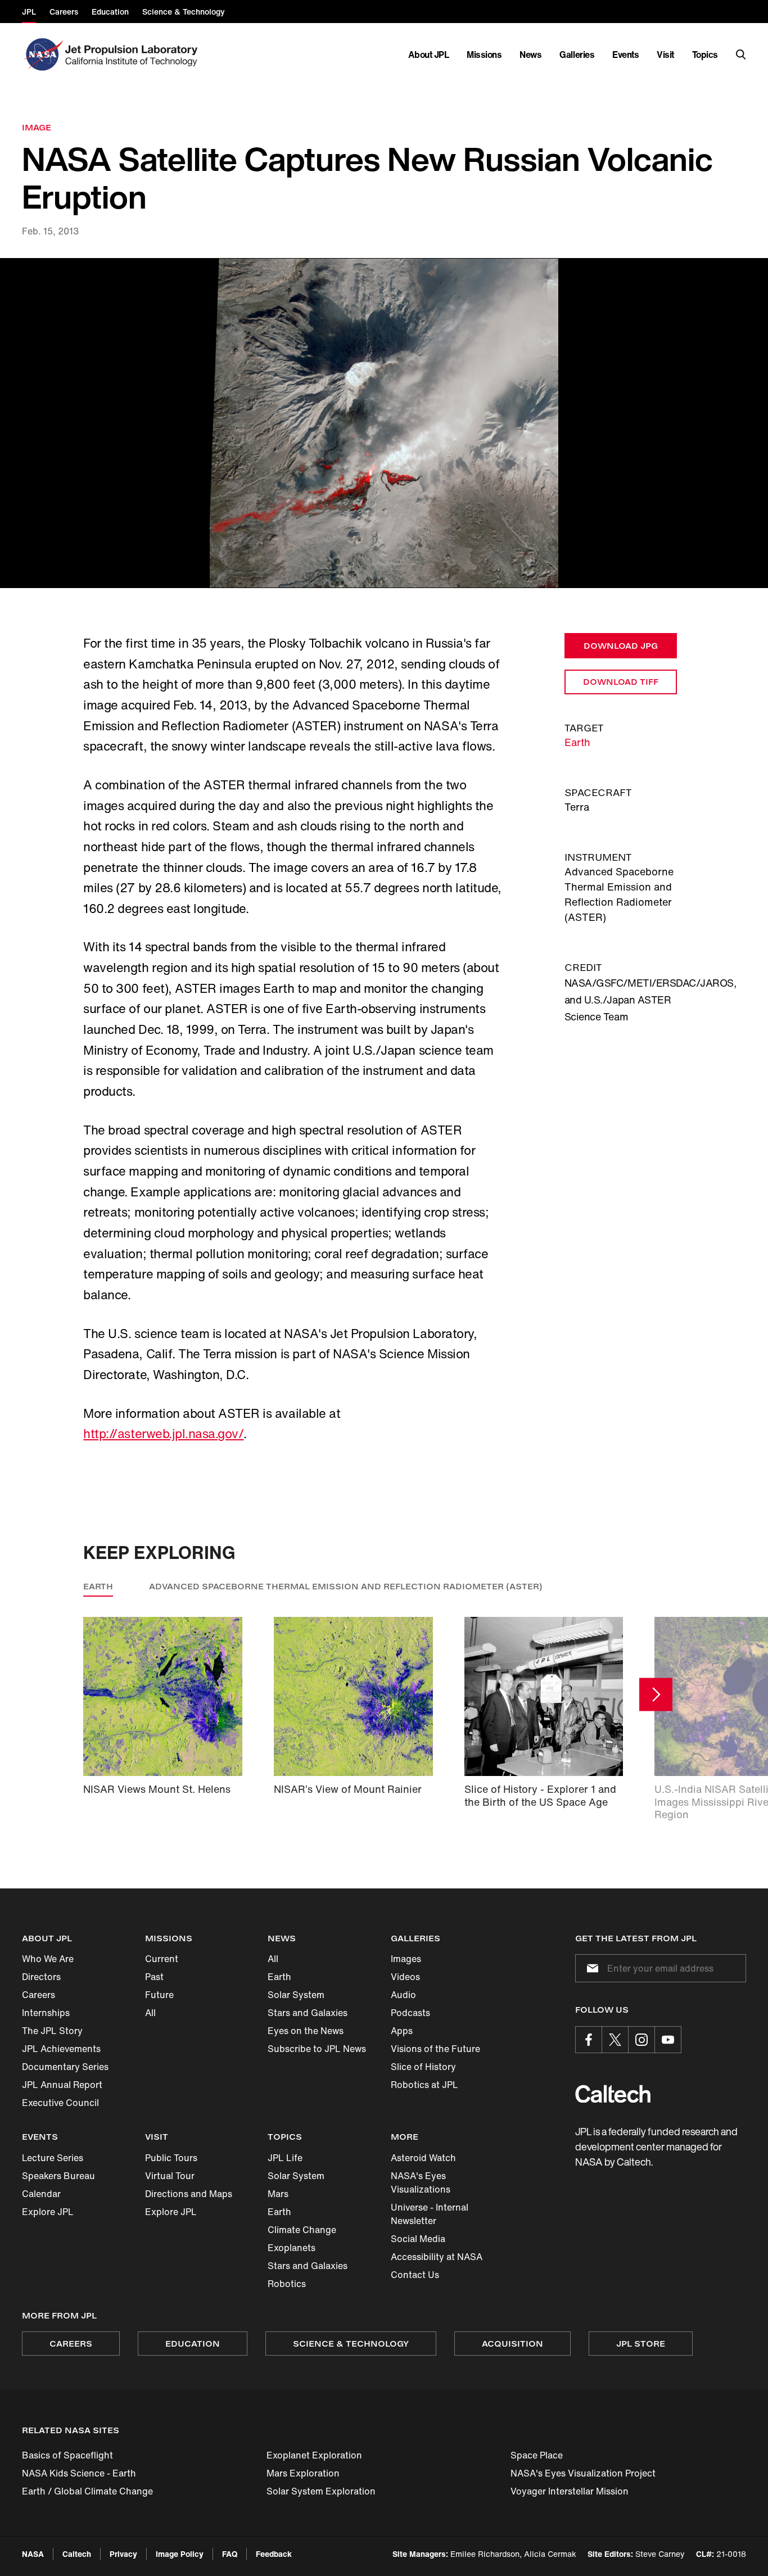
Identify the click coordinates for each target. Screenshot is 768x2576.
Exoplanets (292, 2248)
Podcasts (410, 2013)
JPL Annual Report (62, 2085)
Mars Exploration (303, 2473)
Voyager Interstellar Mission (570, 2491)
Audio (403, 1995)
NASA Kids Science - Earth (79, 2473)
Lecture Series (53, 2158)
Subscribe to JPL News (317, 2049)
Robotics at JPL (424, 2085)
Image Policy (180, 2554)
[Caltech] (613, 2094)
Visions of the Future (435, 2049)
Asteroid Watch (423, 2158)
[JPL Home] (134, 55)
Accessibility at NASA (437, 2257)
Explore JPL (48, 2212)
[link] (384, 423)
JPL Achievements (61, 2049)
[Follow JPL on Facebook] (589, 2040)
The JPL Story (52, 2031)
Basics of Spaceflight (67, 2455)
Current (162, 1959)
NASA (33, 2554)
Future (159, 1995)
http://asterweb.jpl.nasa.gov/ (163, 1434)
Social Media (418, 2239)
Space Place (537, 2455)
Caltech (77, 2554)
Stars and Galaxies (308, 2013)
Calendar (41, 2194)
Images (406, 1959)
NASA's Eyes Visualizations (421, 2182)
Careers (39, 1995)
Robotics (287, 2284)
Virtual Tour (170, 2176)
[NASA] (42, 55)
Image (37, 127)
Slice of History (423, 2067)
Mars (278, 2194)
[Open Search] (741, 55)
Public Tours (171, 2158)
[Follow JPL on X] (615, 2040)
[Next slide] (656, 1695)
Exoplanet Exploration (314, 2455)
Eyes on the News (306, 2031)
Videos (405, 1977)
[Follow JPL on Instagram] (641, 2040)
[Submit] (590, 1968)
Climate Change (302, 2230)
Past (154, 1977)
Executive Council (60, 2103)
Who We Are (48, 1959)
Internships (46, 2013)
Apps (402, 2031)
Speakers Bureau (58, 2176)
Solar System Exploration (321, 2491)
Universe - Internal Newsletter (430, 2214)
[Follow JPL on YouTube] (668, 2040)
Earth (577, 742)
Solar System (296, 1995)
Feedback (274, 2554)
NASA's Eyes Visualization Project (583, 2473)
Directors (41, 1977)
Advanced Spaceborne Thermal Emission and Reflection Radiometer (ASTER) (346, 1586)
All (150, 2013)
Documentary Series (65, 2067)
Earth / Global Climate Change (87, 2491)
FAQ (230, 2554)
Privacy (123, 2554)
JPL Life (285, 2158)
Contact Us (415, 2275)
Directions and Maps (189, 2194)
